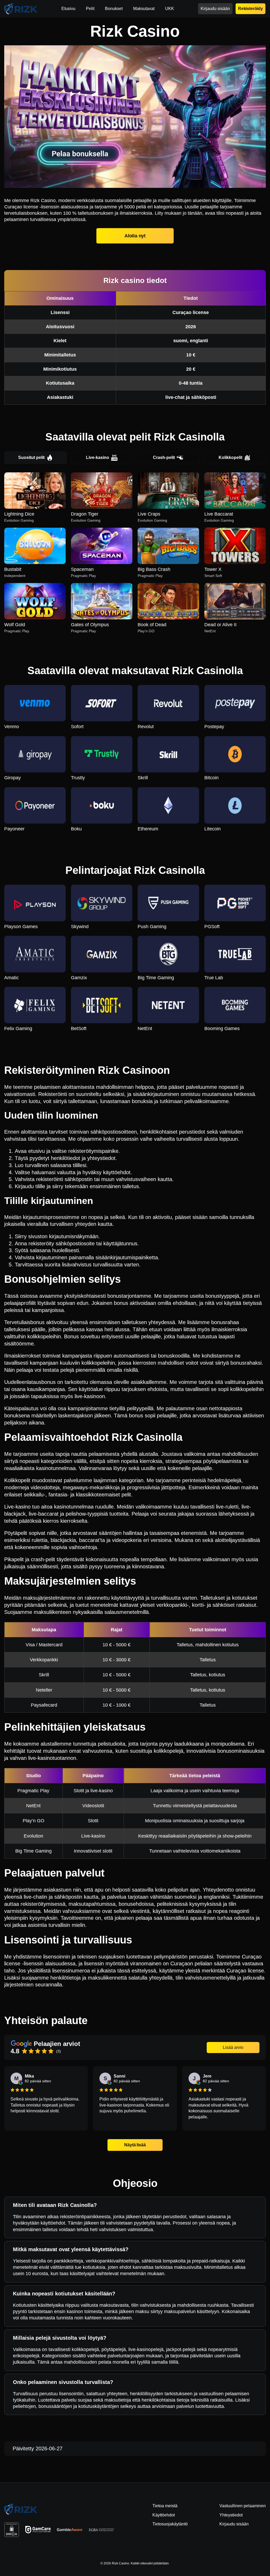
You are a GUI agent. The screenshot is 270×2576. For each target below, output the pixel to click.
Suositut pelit (31, 457)
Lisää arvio (233, 2047)
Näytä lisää (135, 2145)
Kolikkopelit (230, 457)
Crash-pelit (164, 457)
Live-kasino (98, 457)
